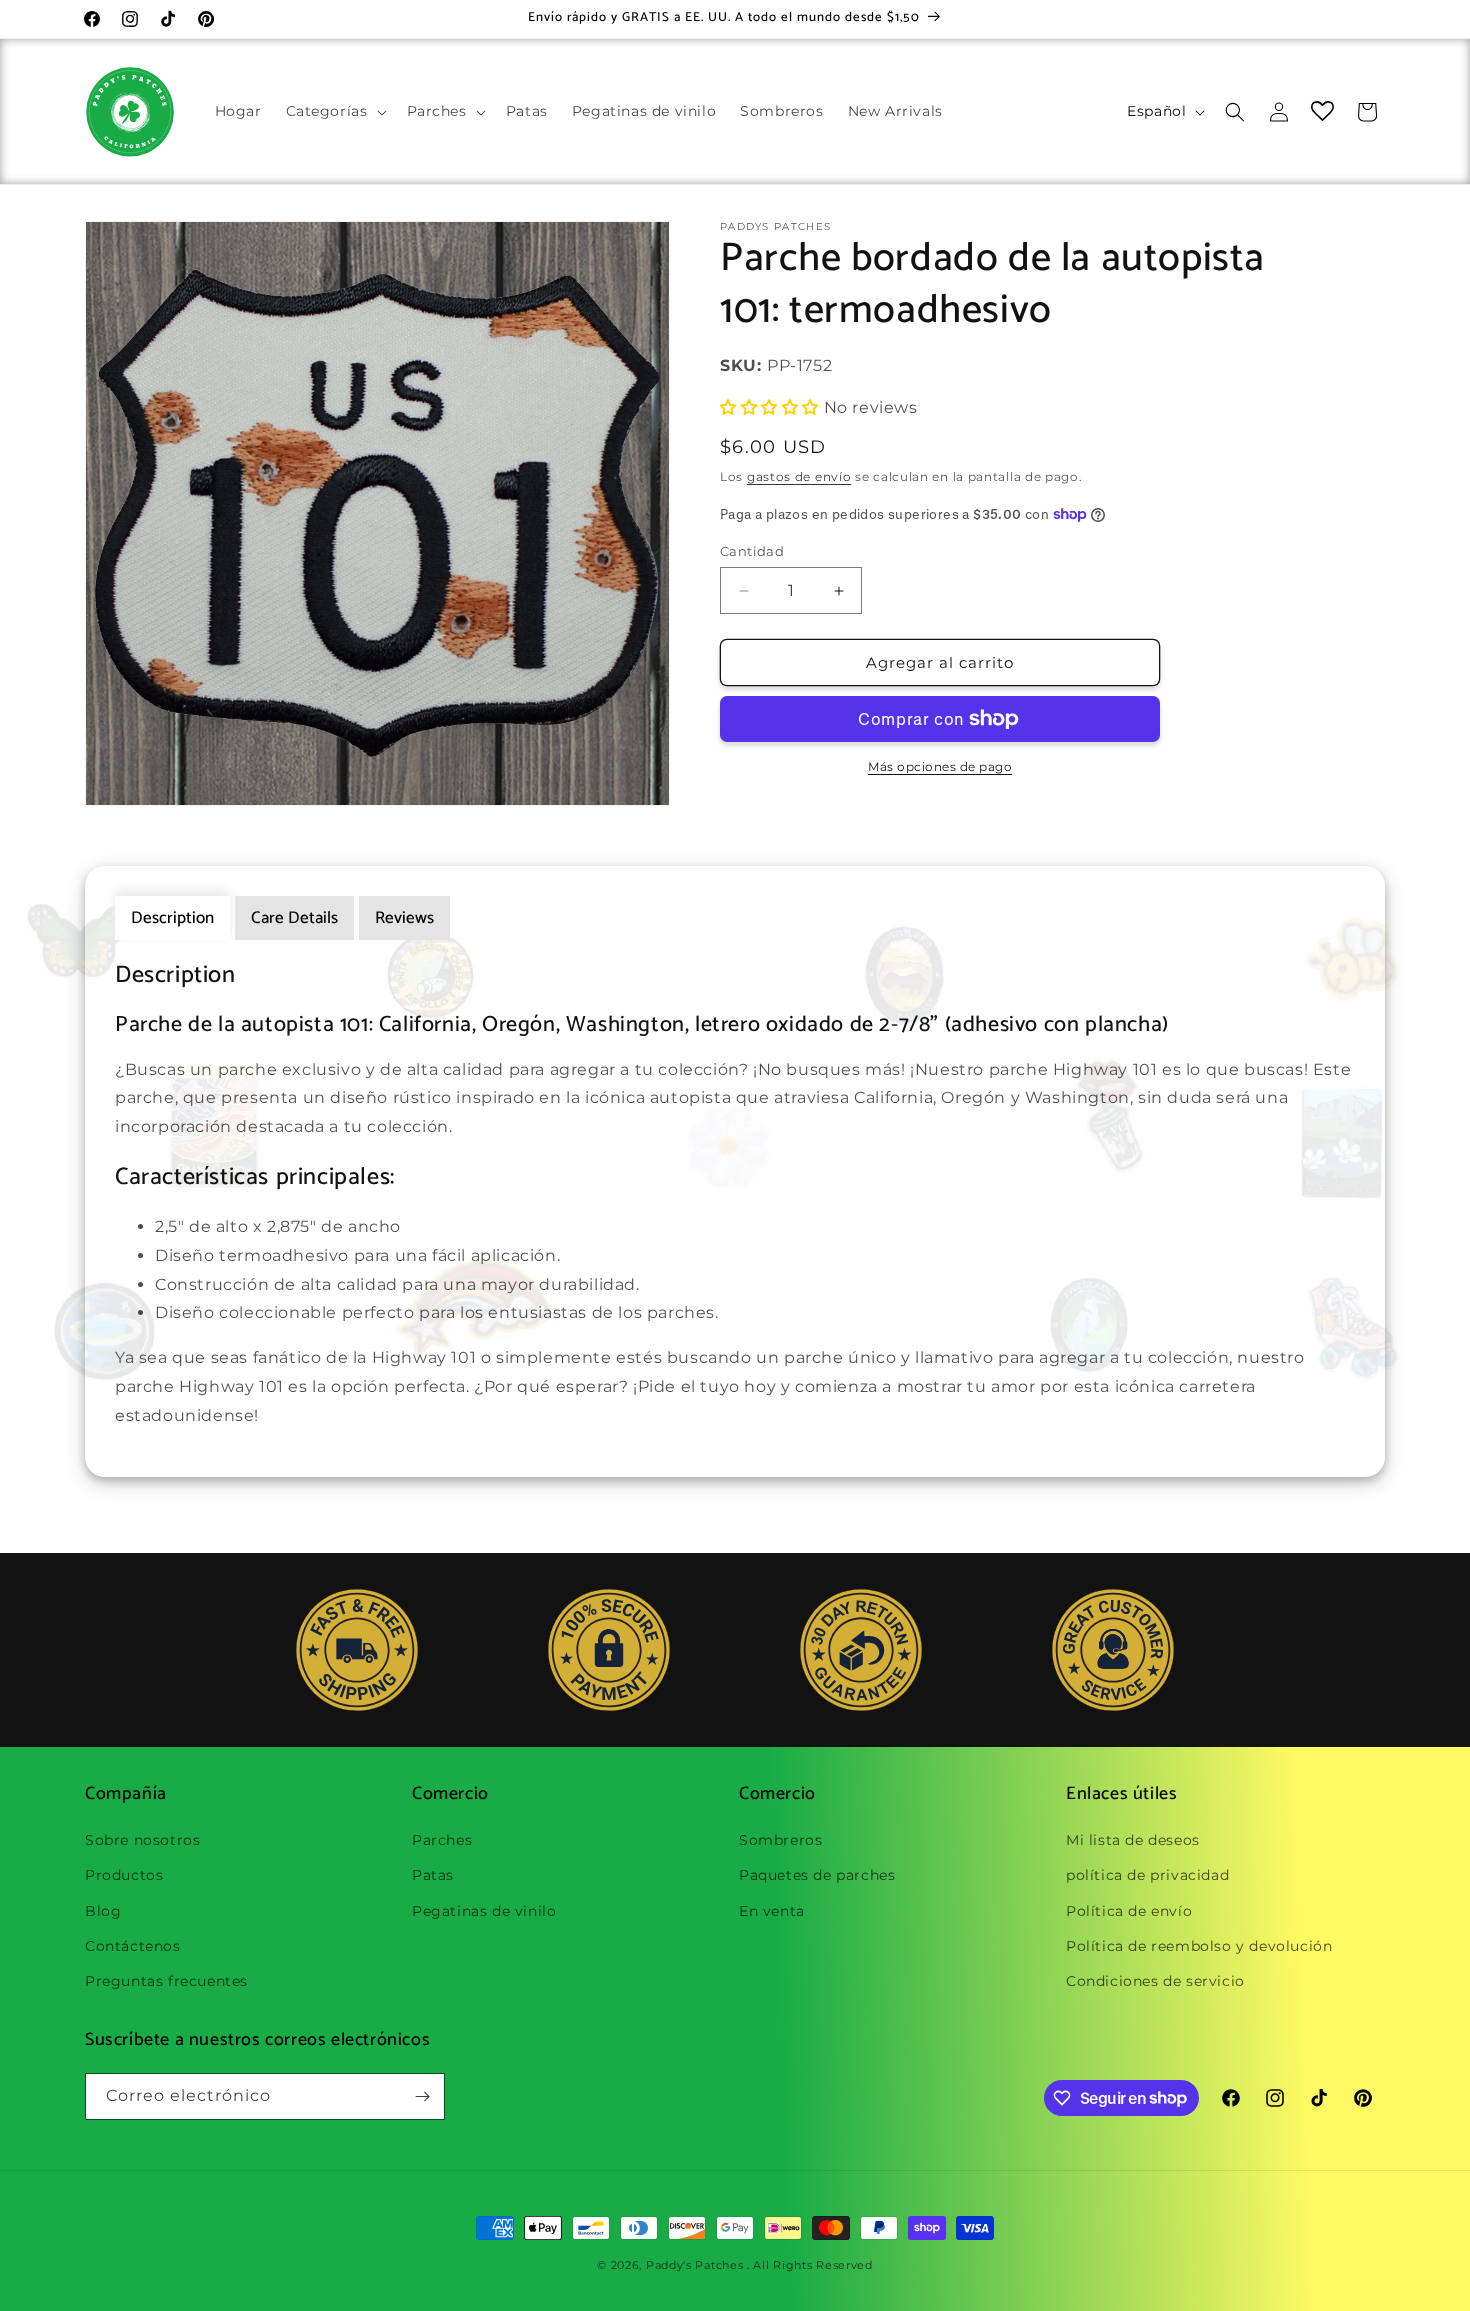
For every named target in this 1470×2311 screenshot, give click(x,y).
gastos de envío (799, 476)
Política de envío (1129, 1911)
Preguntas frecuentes (166, 1981)
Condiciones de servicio (1155, 1981)
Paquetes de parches (817, 1875)
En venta (772, 1911)
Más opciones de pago (940, 766)
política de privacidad (1147, 1875)
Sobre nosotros (142, 1840)
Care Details (294, 918)
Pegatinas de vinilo (484, 1911)
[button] (334, 111)
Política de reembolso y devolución (1199, 1946)
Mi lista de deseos (1133, 1840)
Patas (433, 1875)
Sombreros (780, 1840)
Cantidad (752, 551)
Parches (442, 1840)
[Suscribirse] (422, 2096)
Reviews (404, 918)
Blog (103, 1911)
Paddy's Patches (695, 2265)
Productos (124, 1875)
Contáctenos (133, 1946)
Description (172, 918)
